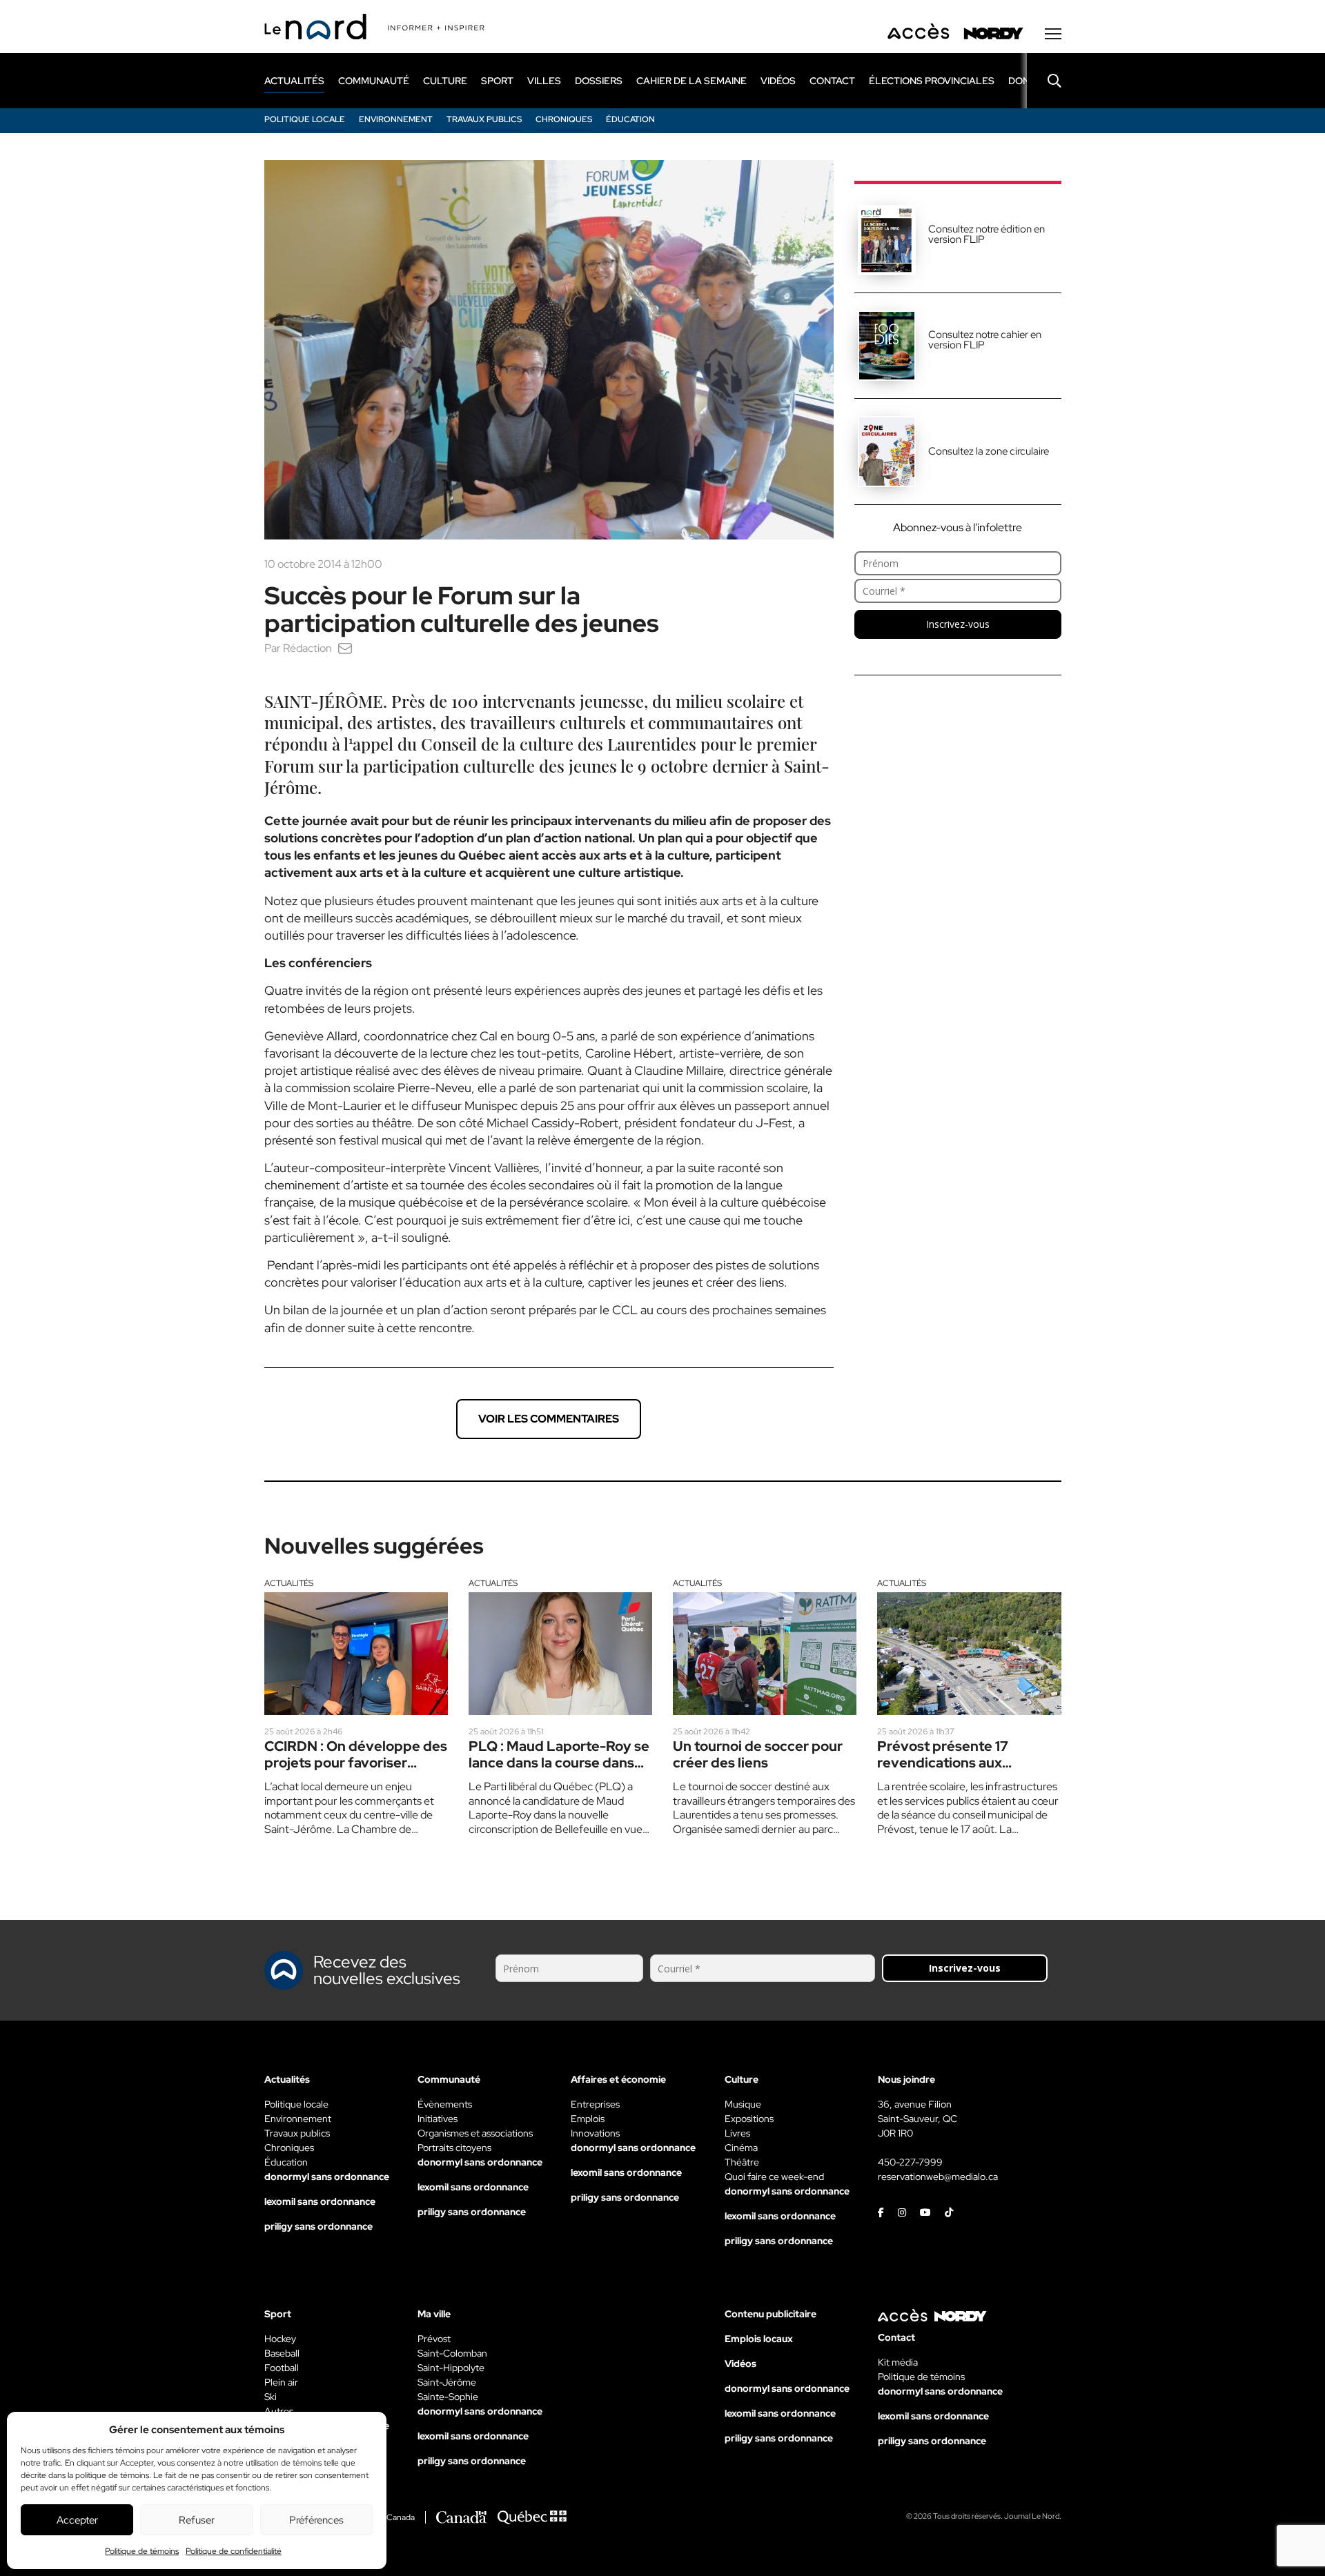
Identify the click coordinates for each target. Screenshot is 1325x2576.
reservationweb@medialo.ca (938, 2177)
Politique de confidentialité (234, 2551)
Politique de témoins (142, 2551)
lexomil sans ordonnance (320, 2201)
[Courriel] (345, 648)
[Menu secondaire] (1053, 34)
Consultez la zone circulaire (989, 451)
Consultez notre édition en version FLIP (987, 234)
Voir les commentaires (549, 1419)
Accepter (77, 2520)
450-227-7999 (910, 2162)
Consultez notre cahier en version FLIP (985, 340)
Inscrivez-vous (958, 624)
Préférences (316, 2520)
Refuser (197, 2520)
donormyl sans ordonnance (327, 2177)
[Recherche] (1044, 81)
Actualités (289, 1583)
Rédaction (307, 648)
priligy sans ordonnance (318, 2226)
